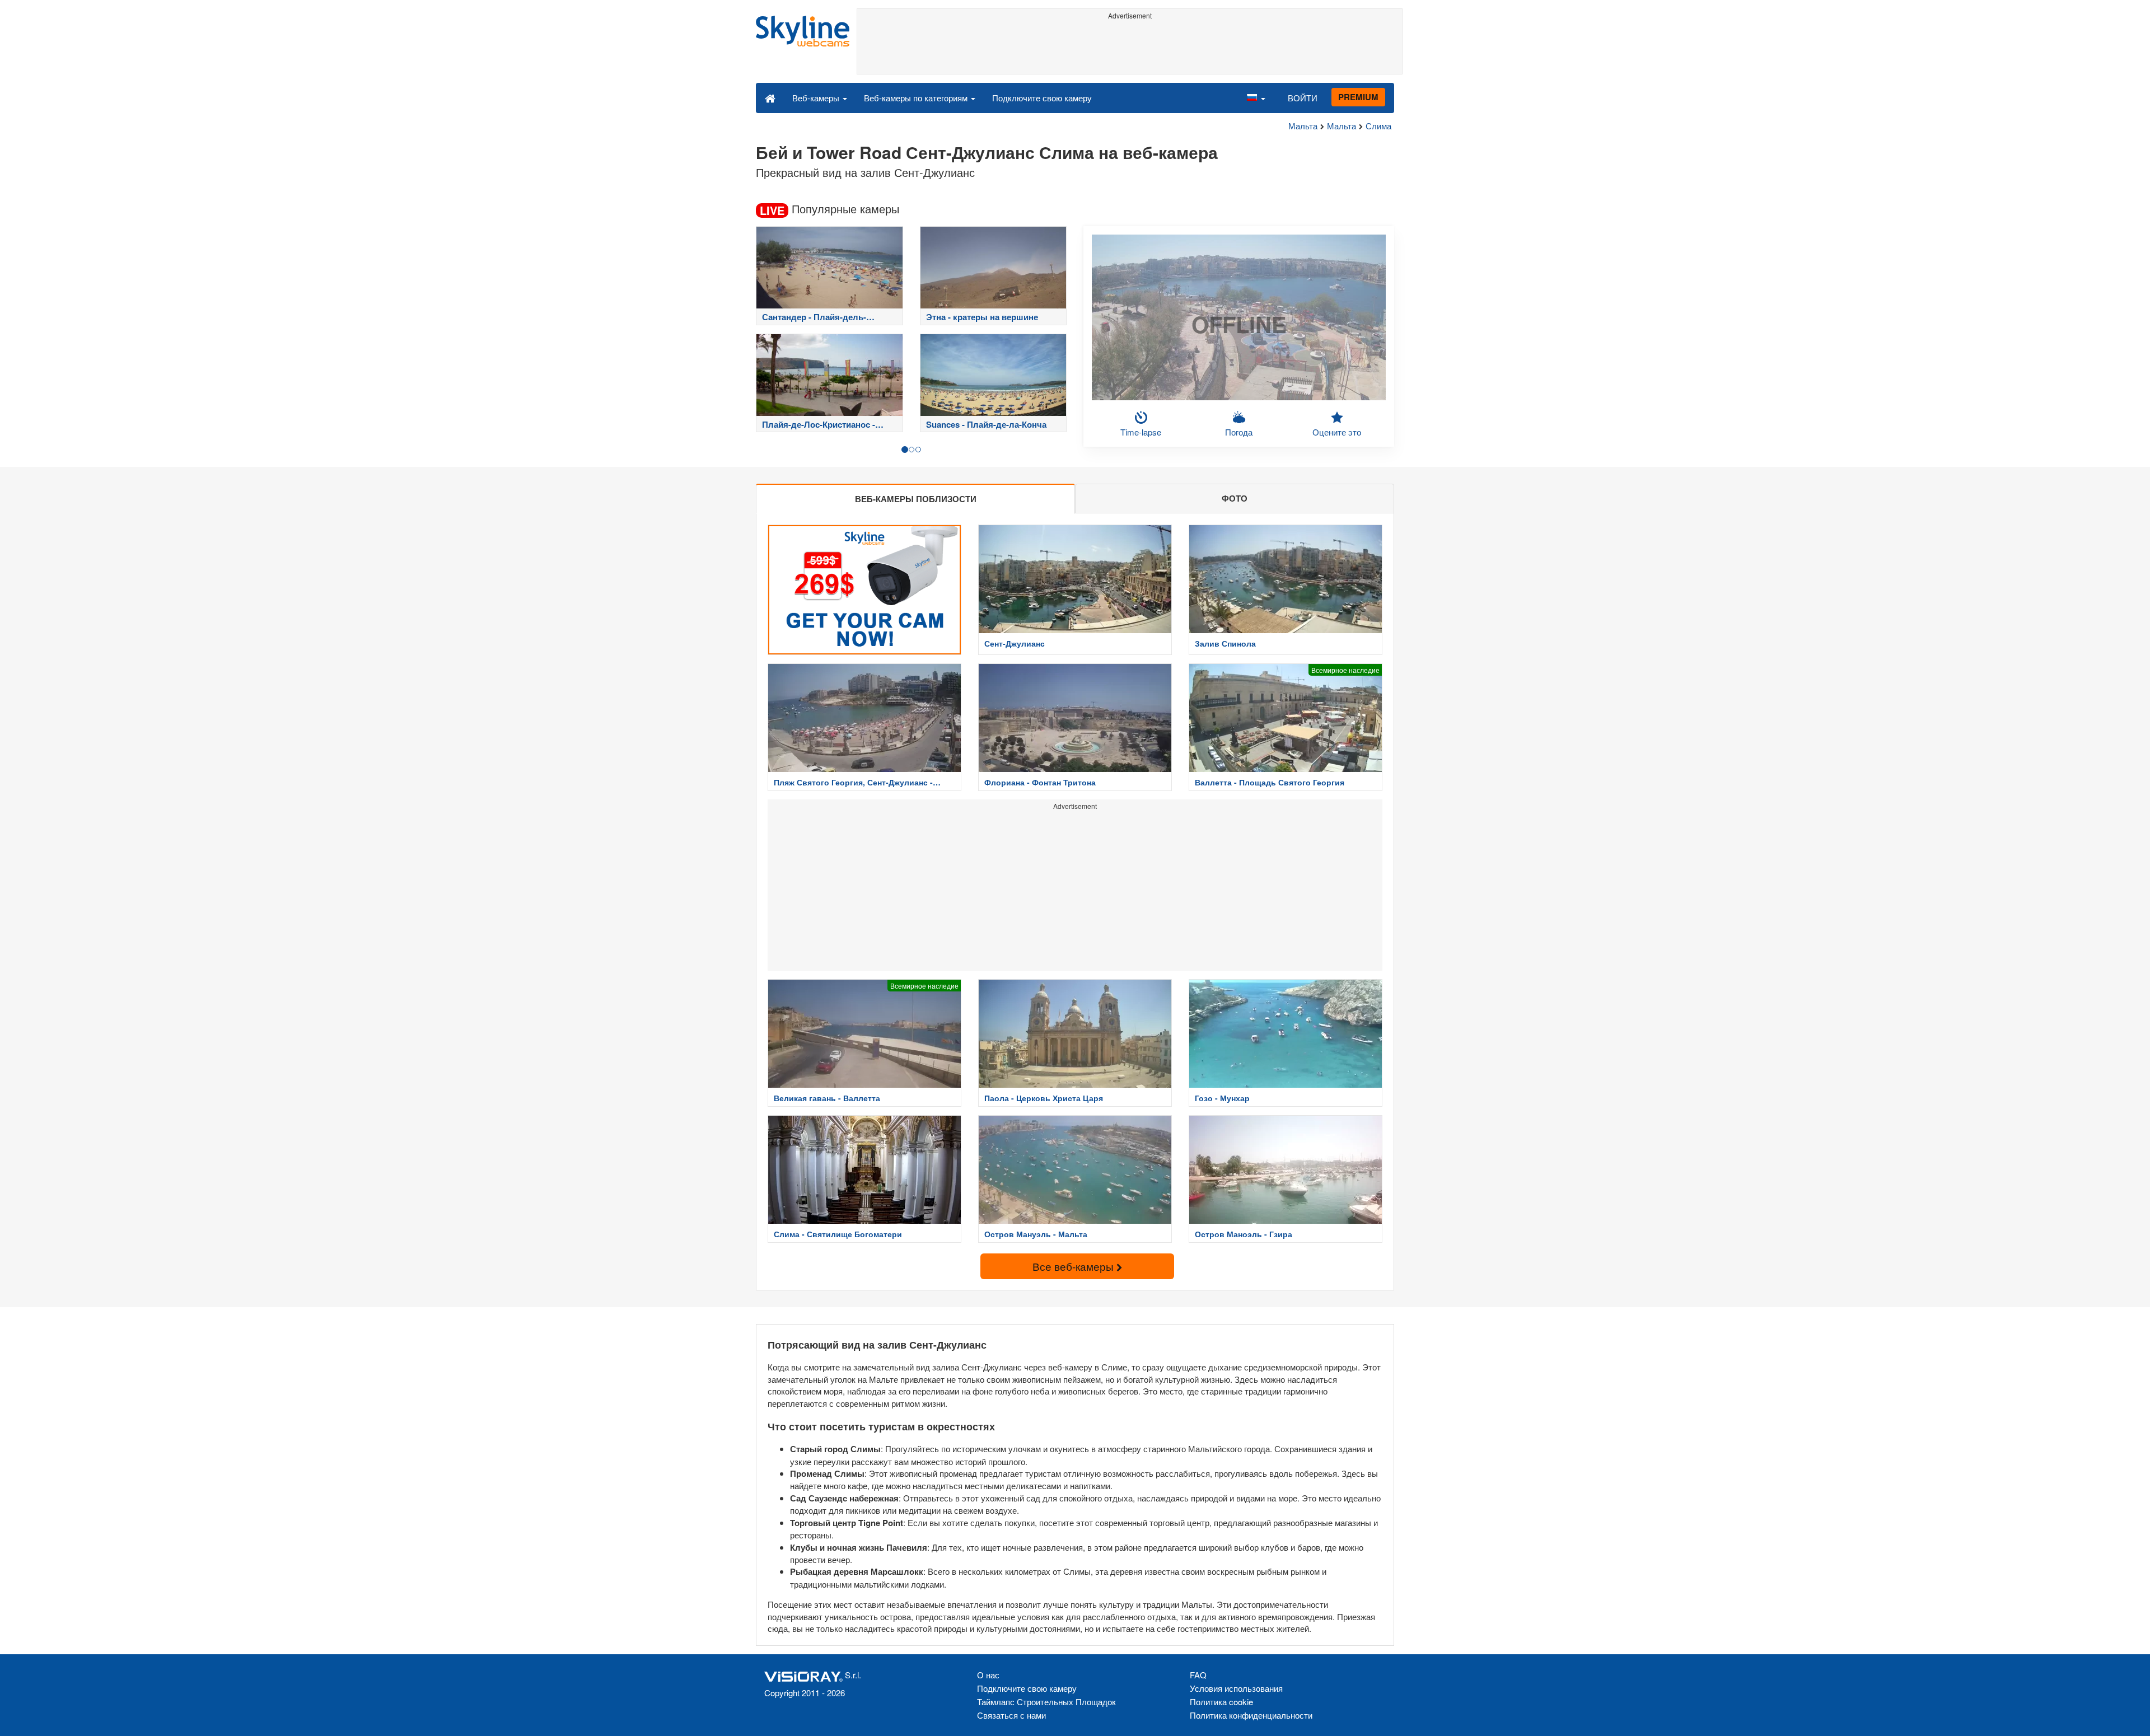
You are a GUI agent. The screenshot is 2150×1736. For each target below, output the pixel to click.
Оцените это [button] (1337, 432)
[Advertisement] (1130, 49)
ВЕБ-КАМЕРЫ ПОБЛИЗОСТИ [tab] (916, 499)
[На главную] (770, 97)
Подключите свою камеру (1042, 98)
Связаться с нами (1011, 1715)
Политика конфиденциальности (1251, 1715)
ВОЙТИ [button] (1303, 98)
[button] (1256, 97)
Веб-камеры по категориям (917, 98)
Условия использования (1236, 1688)
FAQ (1198, 1675)
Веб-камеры (817, 98)
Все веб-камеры (1074, 1266)
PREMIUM (1358, 97)
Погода (1239, 432)
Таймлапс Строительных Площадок (1046, 1702)
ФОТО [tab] (1235, 498)
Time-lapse (1141, 432)
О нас (988, 1675)
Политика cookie (1221, 1702)
